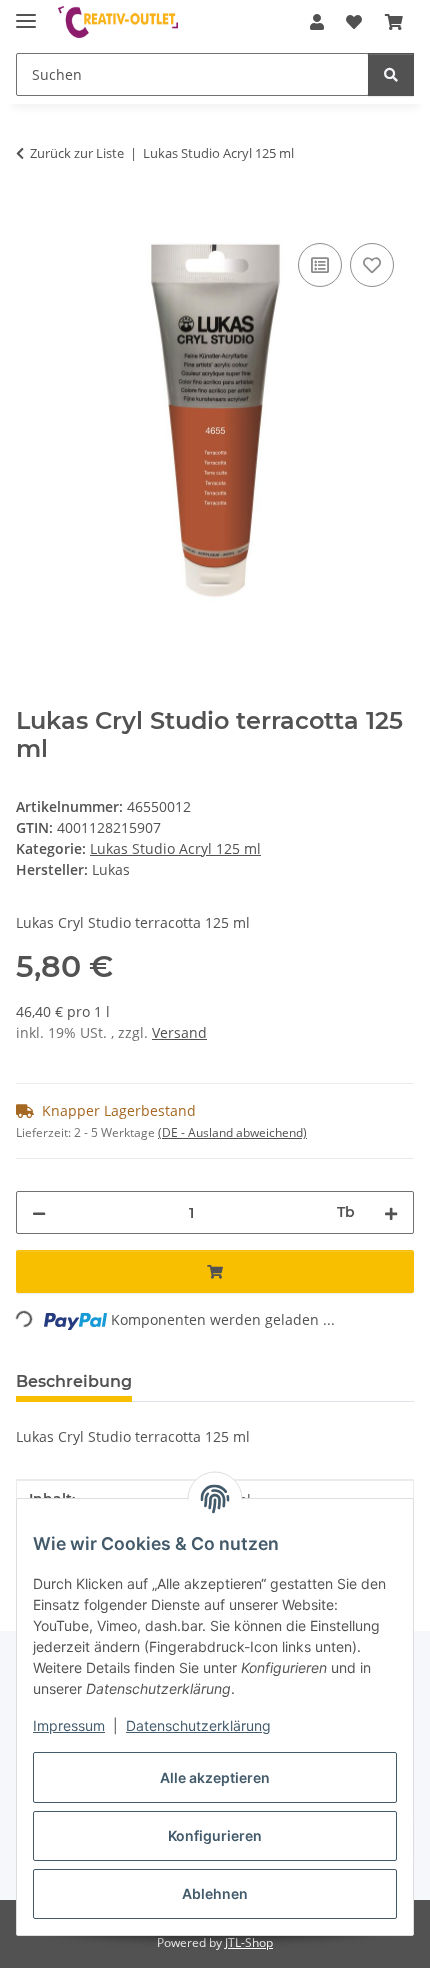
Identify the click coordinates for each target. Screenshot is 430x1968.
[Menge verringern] (39, 1212)
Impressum (69, 1725)
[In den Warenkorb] (32, 216)
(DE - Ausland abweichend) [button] (232, 1132)
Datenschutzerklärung (198, 1725)
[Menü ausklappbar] (26, 12)
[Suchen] (391, 74)
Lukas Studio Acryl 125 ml (175, 848)
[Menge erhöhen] (391, 1212)
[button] (317, 22)
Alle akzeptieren (215, 1777)
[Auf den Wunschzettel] (372, 265)
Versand (179, 1032)
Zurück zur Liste (77, 153)
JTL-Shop (249, 1942)
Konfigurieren (215, 1835)
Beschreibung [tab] (74, 1381)
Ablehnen (215, 1893)
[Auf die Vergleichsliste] (320, 265)
